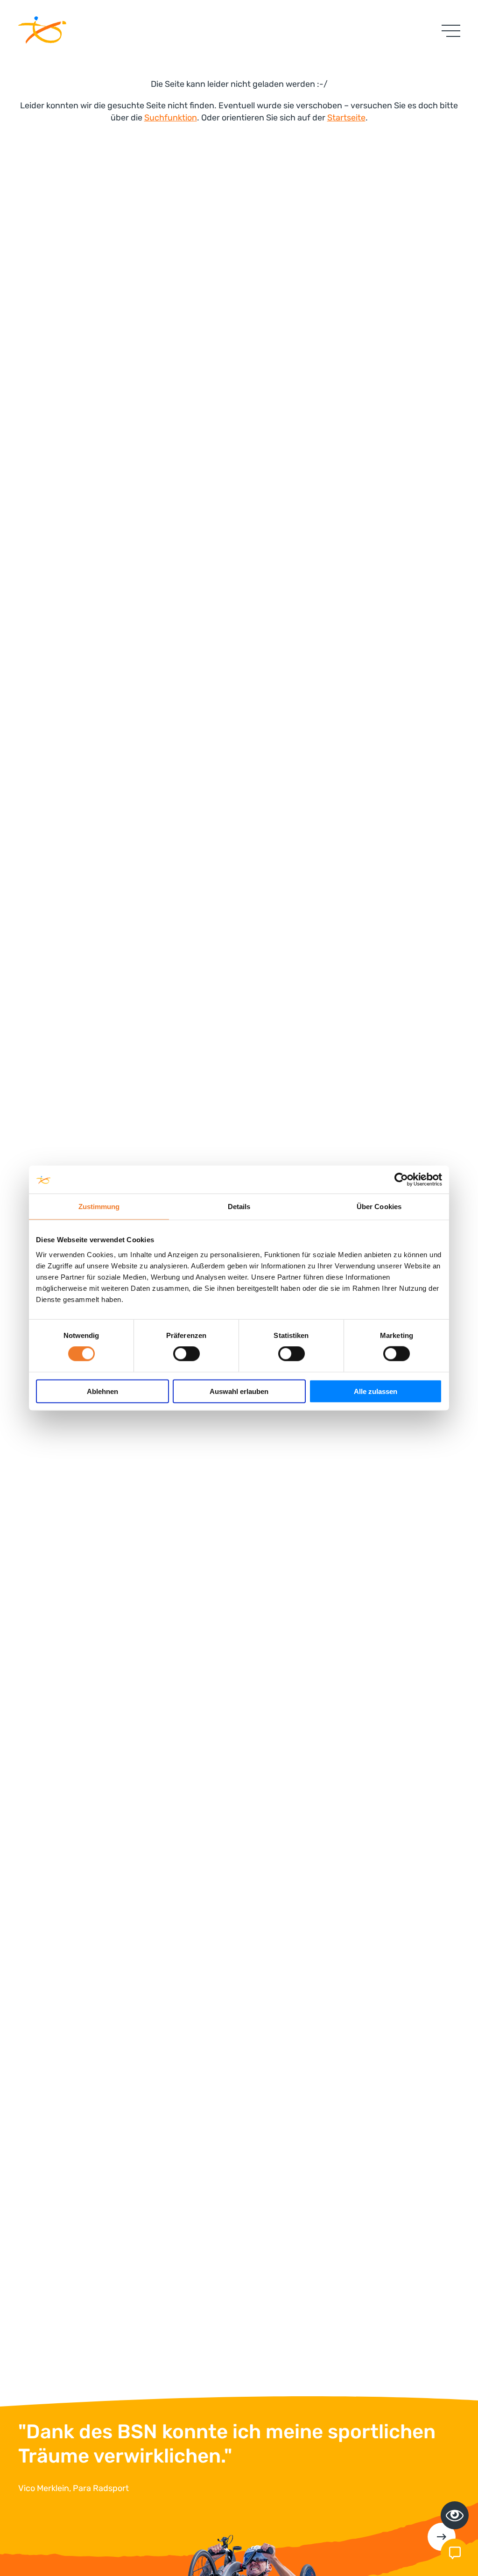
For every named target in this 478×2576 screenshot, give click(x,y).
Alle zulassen (376, 1391)
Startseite (346, 118)
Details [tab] (239, 1207)
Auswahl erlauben (239, 1391)
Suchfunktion (171, 118)
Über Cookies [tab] (379, 1207)
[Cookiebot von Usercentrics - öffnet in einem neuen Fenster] (401, 1180)
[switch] (186, 1354)
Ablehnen (102, 1391)
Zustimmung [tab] (99, 1207)
